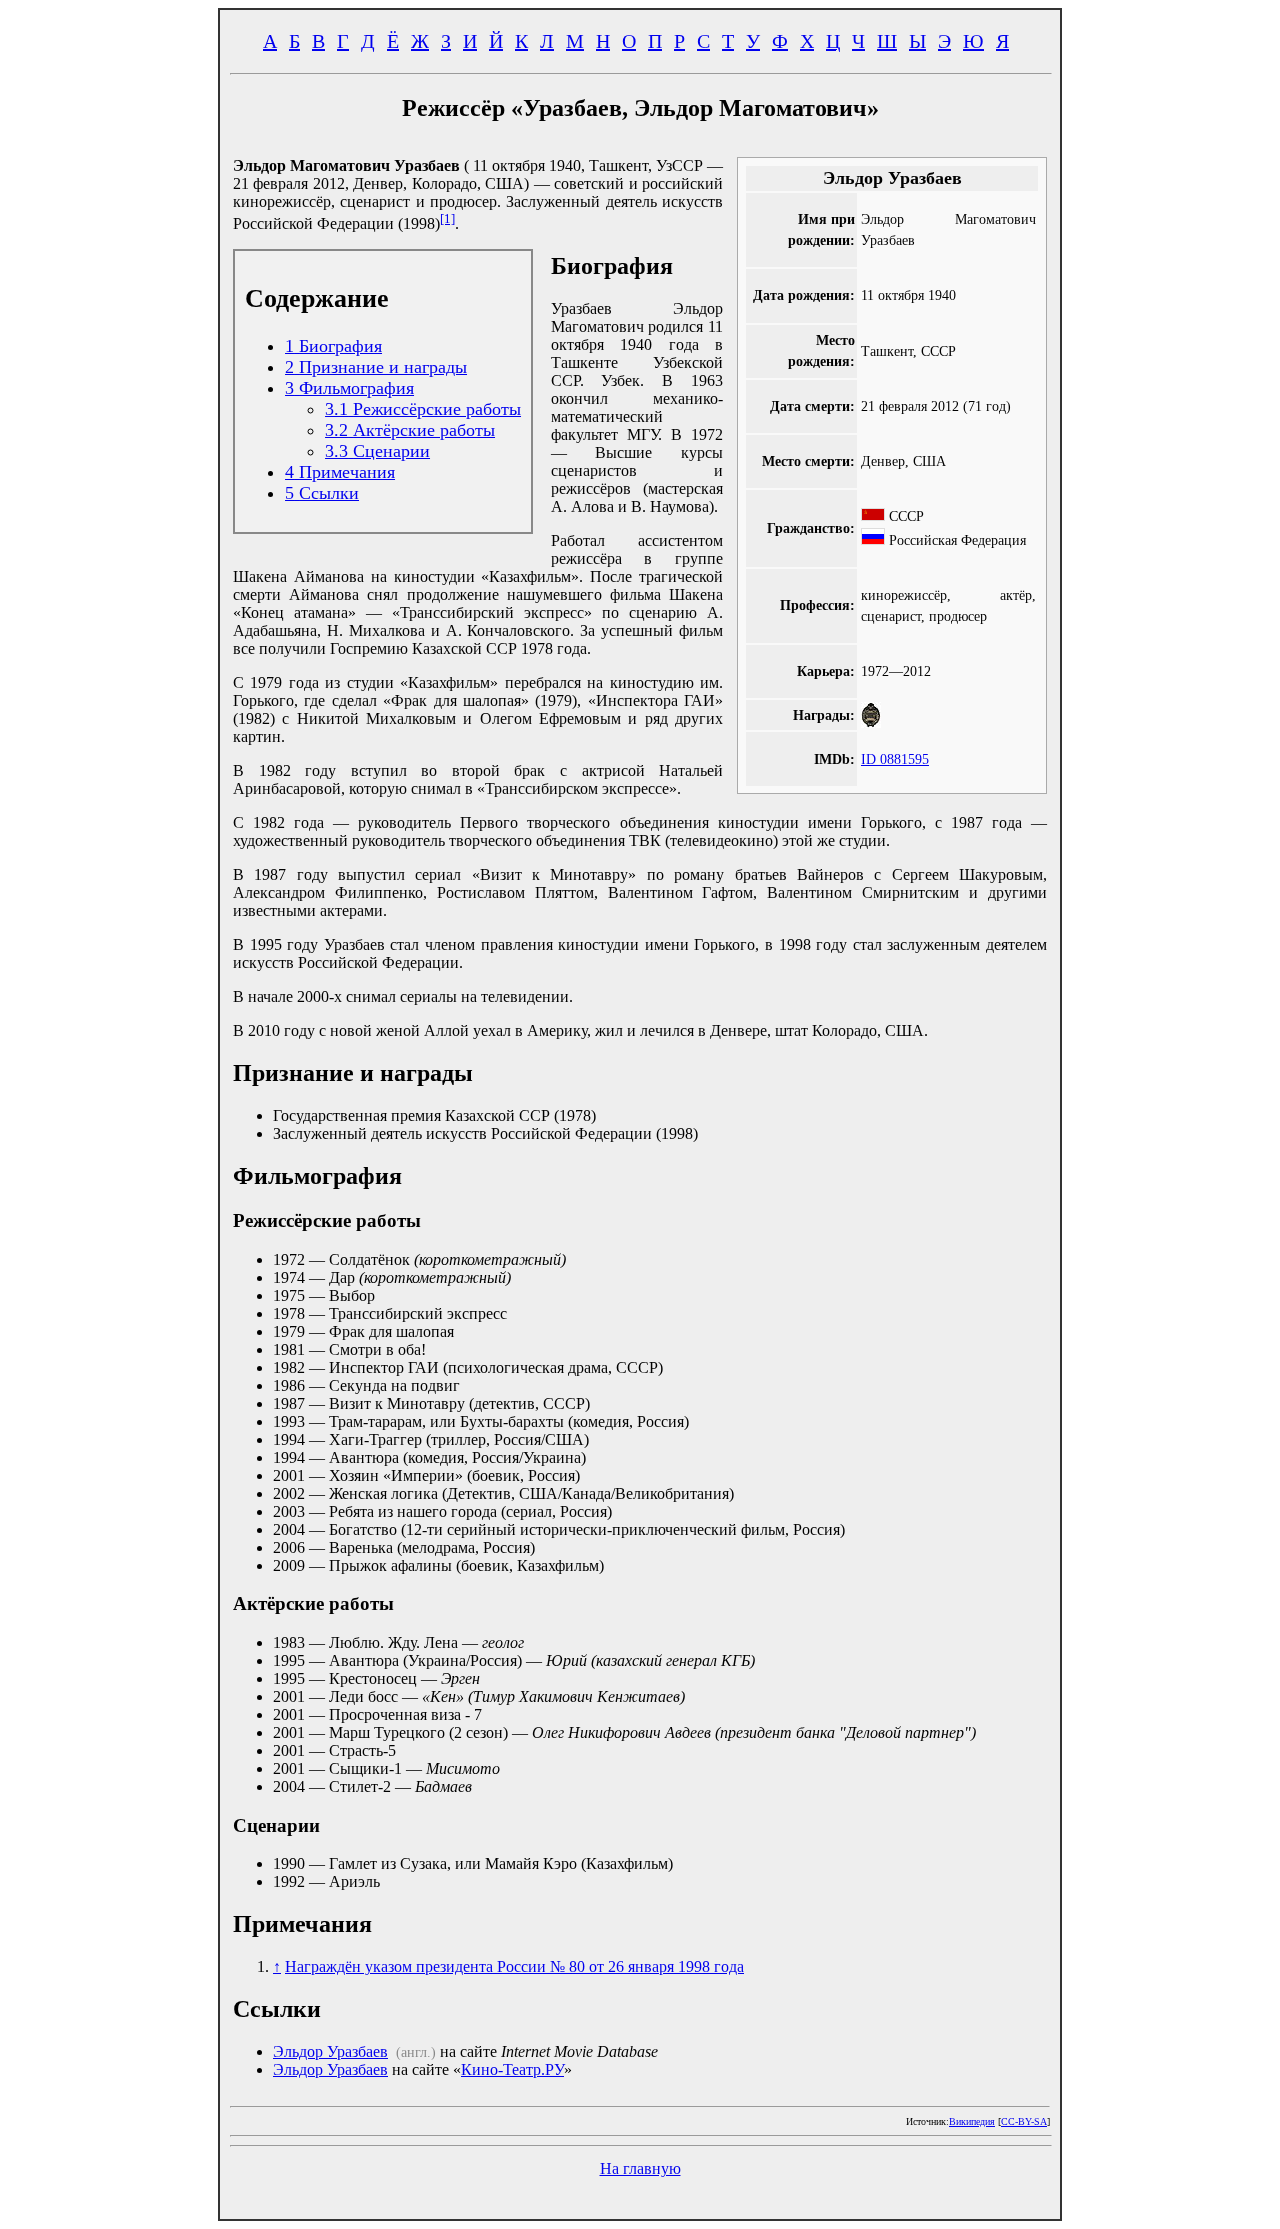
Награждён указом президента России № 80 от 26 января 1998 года (514, 1966)
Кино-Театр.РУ (512, 2069)
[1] (447, 218)
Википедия (972, 2121)
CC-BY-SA (1024, 2121)
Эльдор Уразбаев (330, 2051)
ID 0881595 (895, 759)
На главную (640, 2168)
